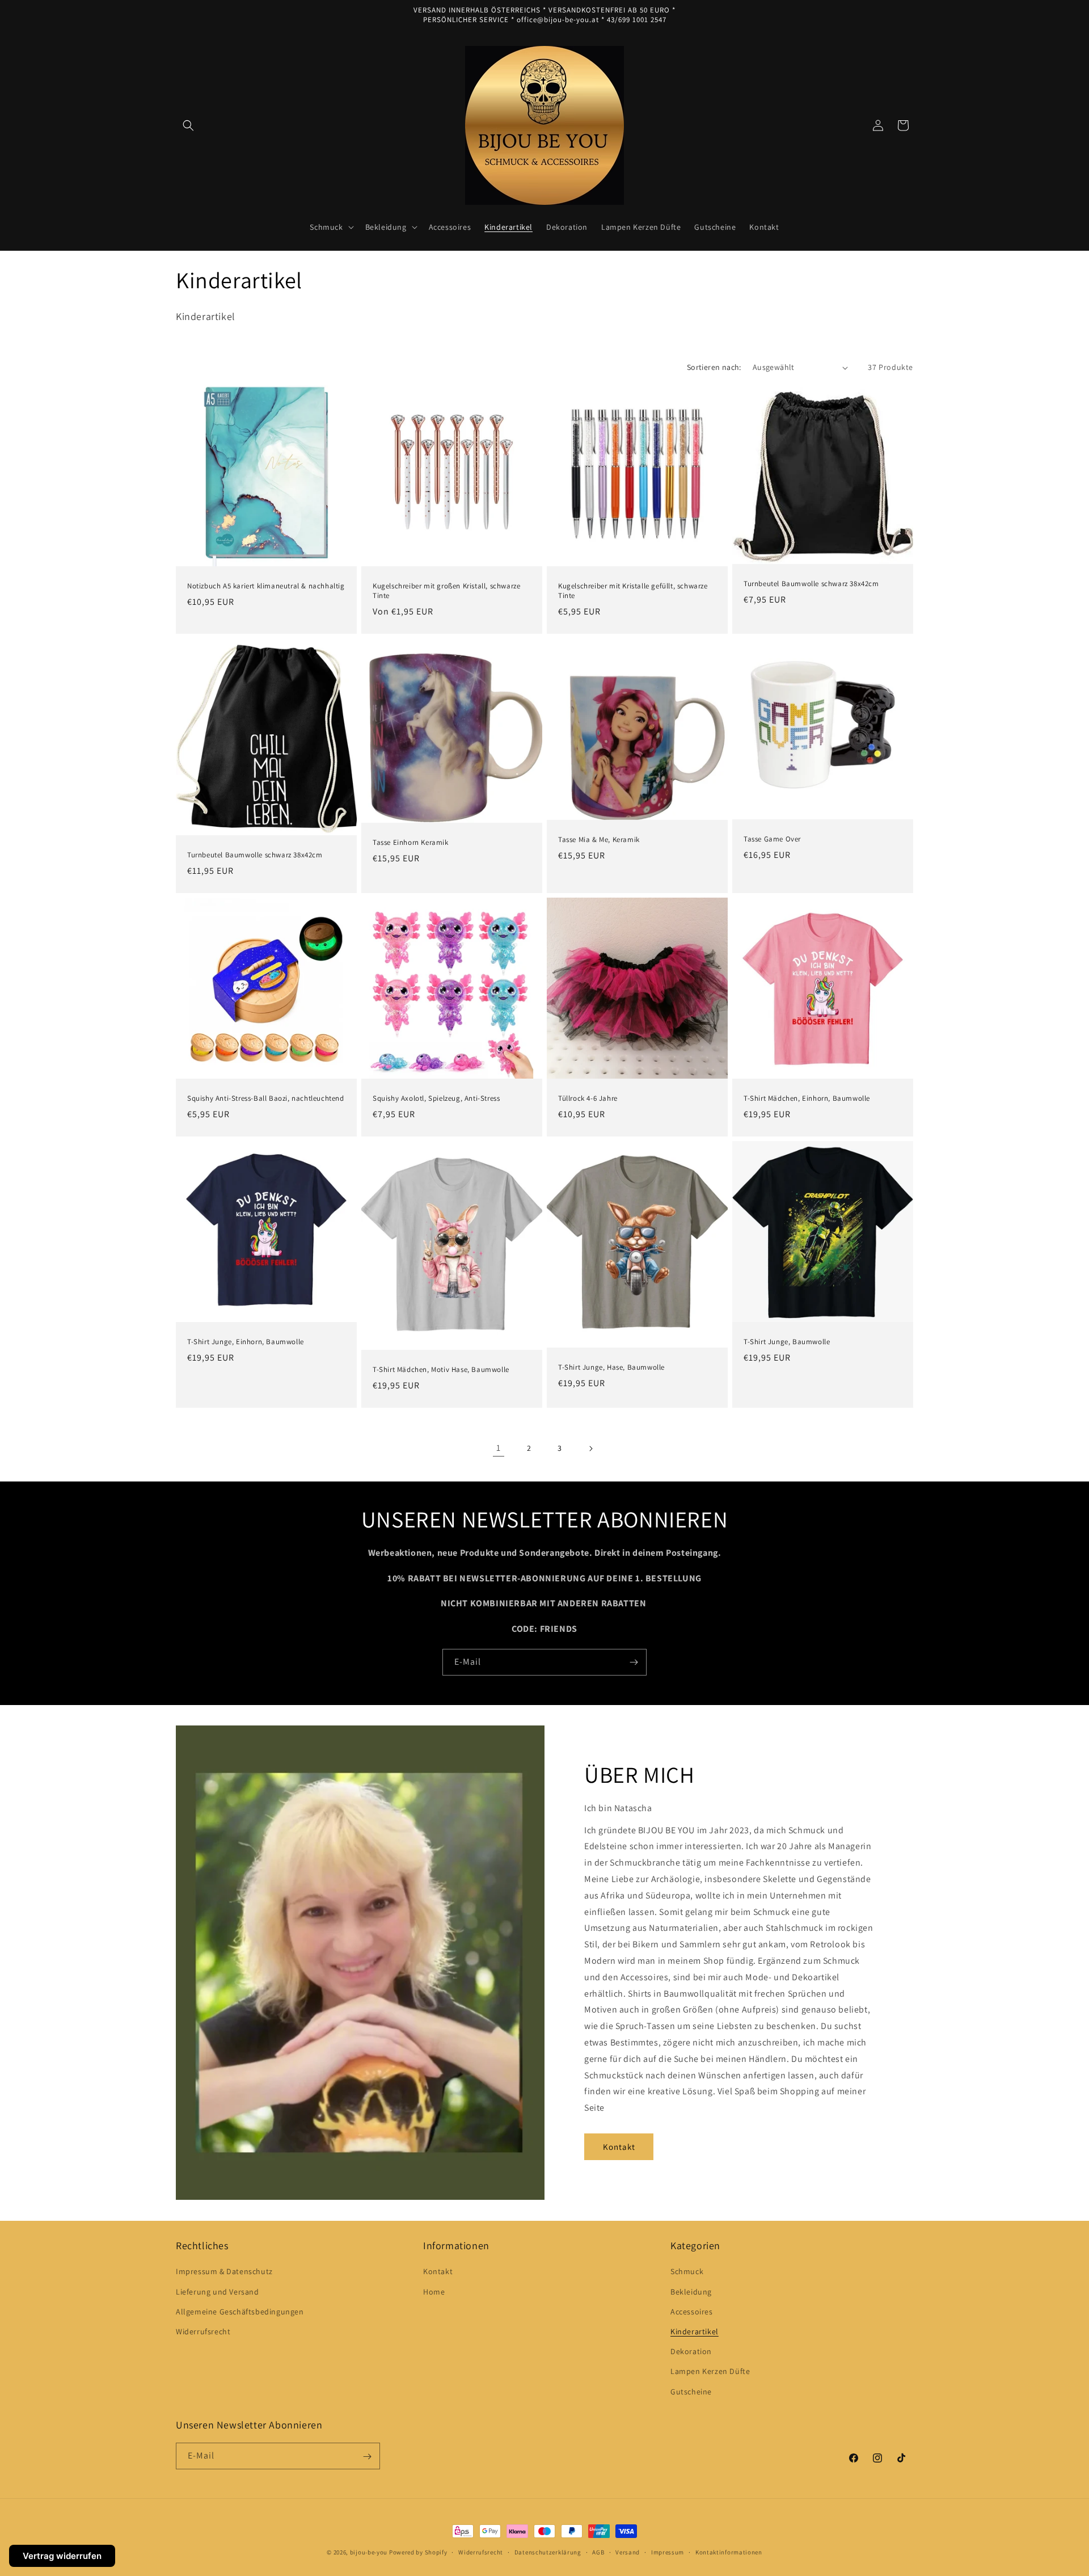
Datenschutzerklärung (548, 2552)
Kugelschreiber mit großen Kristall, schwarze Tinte (446, 591)
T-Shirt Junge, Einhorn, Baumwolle (246, 1342)
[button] (188, 125)
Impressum (668, 2552)
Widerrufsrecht (203, 2331)
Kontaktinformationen (729, 2552)
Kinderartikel (695, 2331)
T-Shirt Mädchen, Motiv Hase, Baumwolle (441, 1370)
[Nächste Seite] (590, 1449)
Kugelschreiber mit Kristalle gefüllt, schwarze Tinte (633, 591)
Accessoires (692, 2311)
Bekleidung (691, 2291)
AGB (598, 2552)
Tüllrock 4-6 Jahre (588, 1098)
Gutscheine (691, 2391)
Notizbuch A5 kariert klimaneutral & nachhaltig (266, 586)
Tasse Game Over (772, 839)
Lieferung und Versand (218, 2291)
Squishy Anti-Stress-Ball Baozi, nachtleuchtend (266, 1098)
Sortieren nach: (714, 367)
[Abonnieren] (634, 1662)
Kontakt (619, 2147)
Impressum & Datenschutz (224, 2271)
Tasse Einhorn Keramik (411, 843)
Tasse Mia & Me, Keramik (599, 840)
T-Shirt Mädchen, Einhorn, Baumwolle (807, 1098)
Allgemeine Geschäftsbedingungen (240, 2311)
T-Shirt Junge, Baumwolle (787, 1342)
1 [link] (499, 1448)
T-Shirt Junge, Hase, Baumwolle (611, 1367)
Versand (628, 2552)
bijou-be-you (369, 2552)
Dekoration (691, 2351)
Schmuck (687, 2271)
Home (434, 2291)
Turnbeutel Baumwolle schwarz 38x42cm (811, 584)
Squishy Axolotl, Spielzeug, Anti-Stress (436, 1098)
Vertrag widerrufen (62, 2556)
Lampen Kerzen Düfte (710, 2371)
